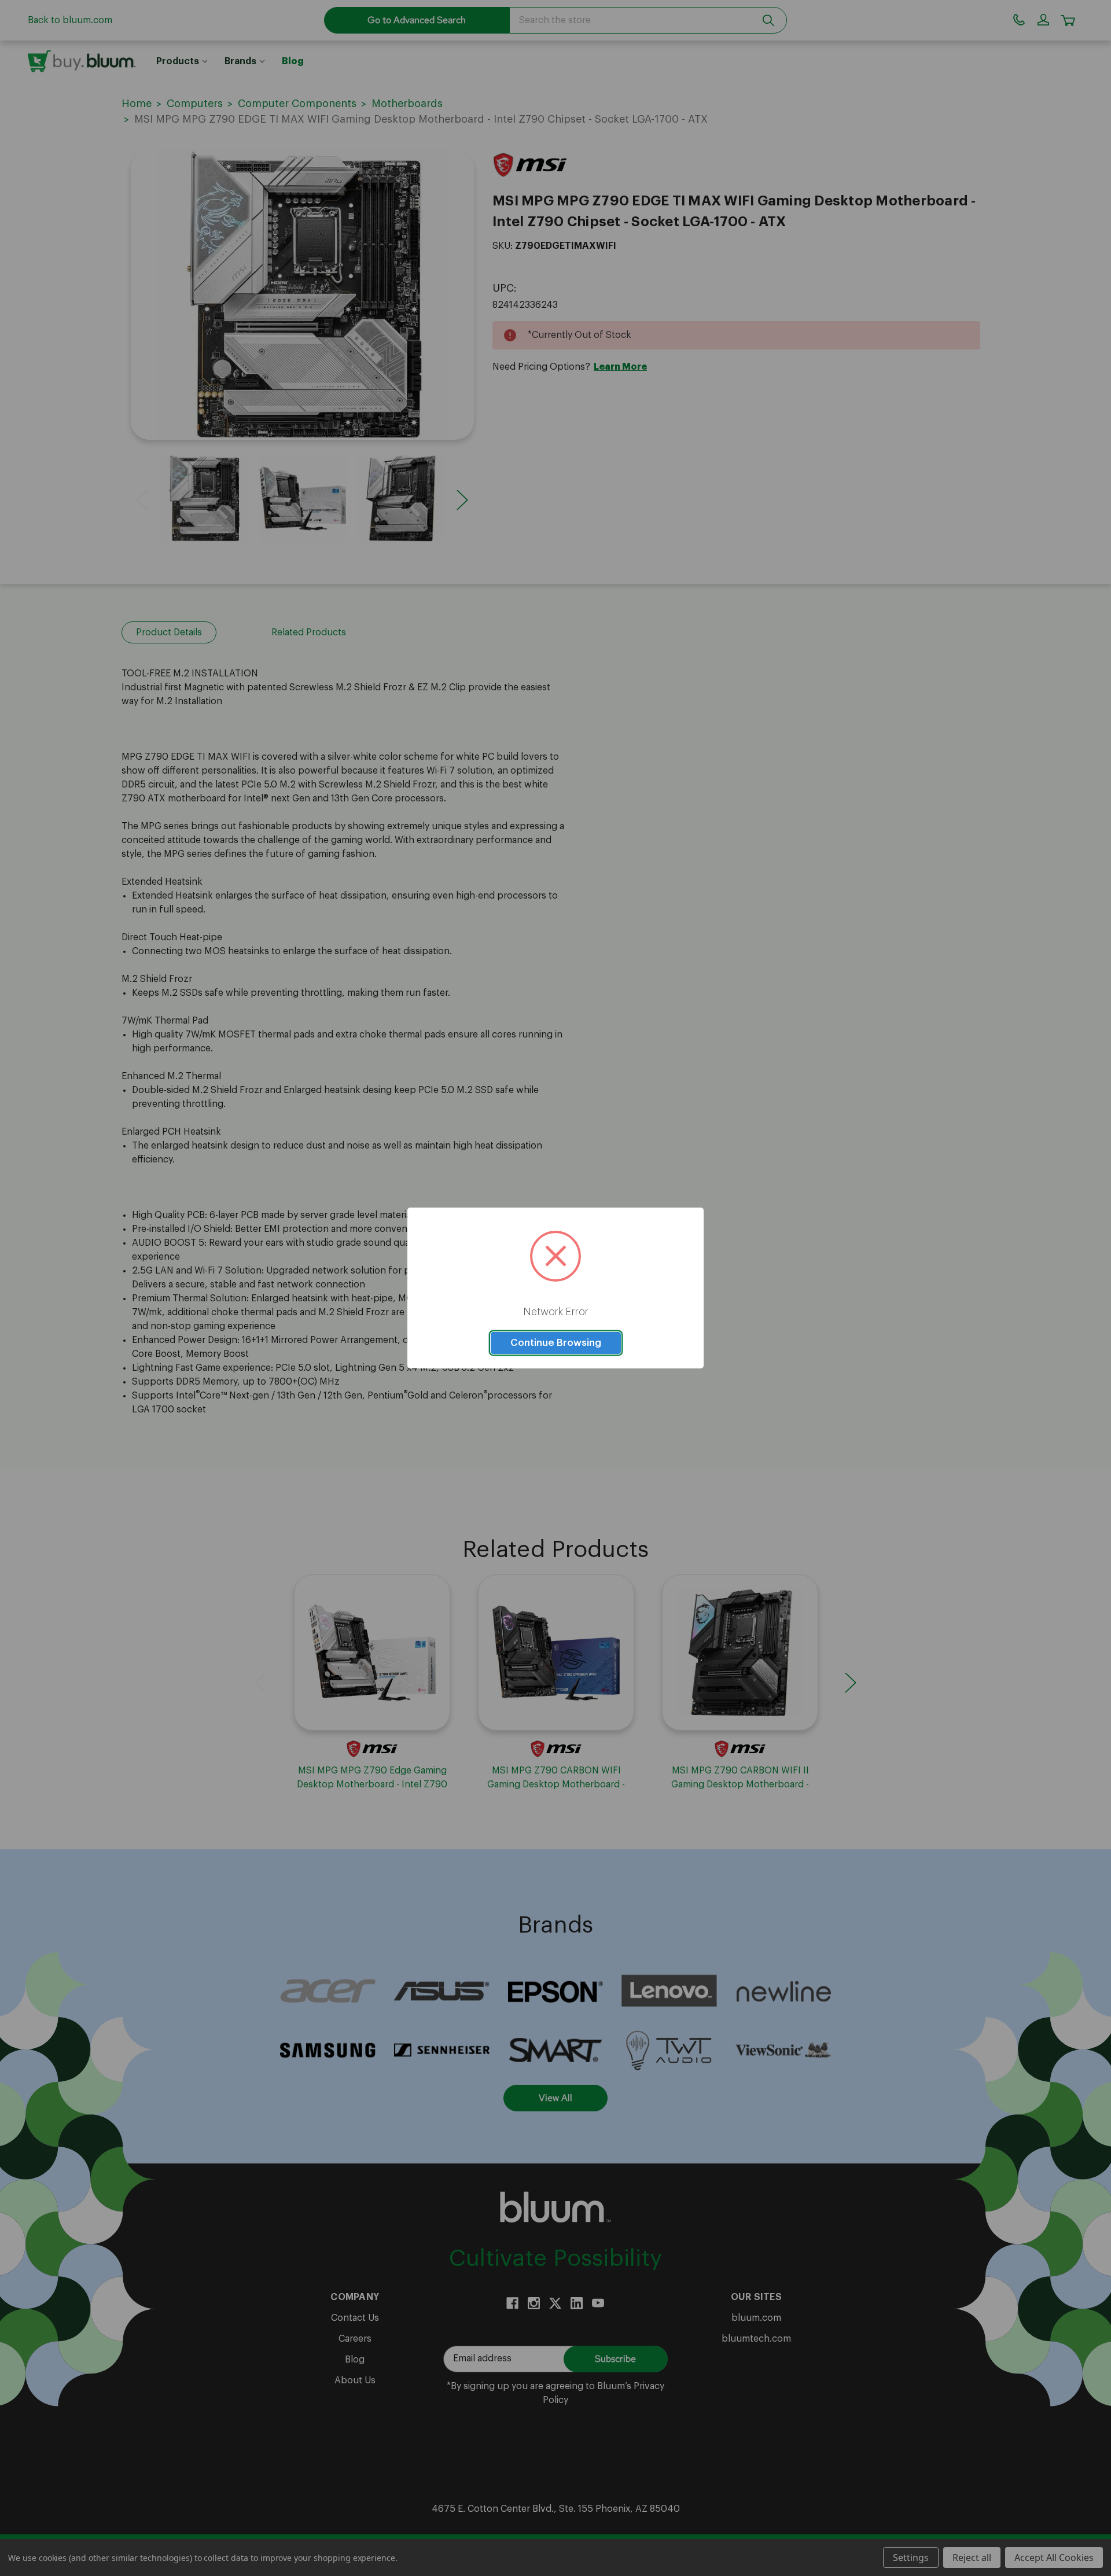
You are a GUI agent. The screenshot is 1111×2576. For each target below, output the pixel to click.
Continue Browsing (556, 1343)
